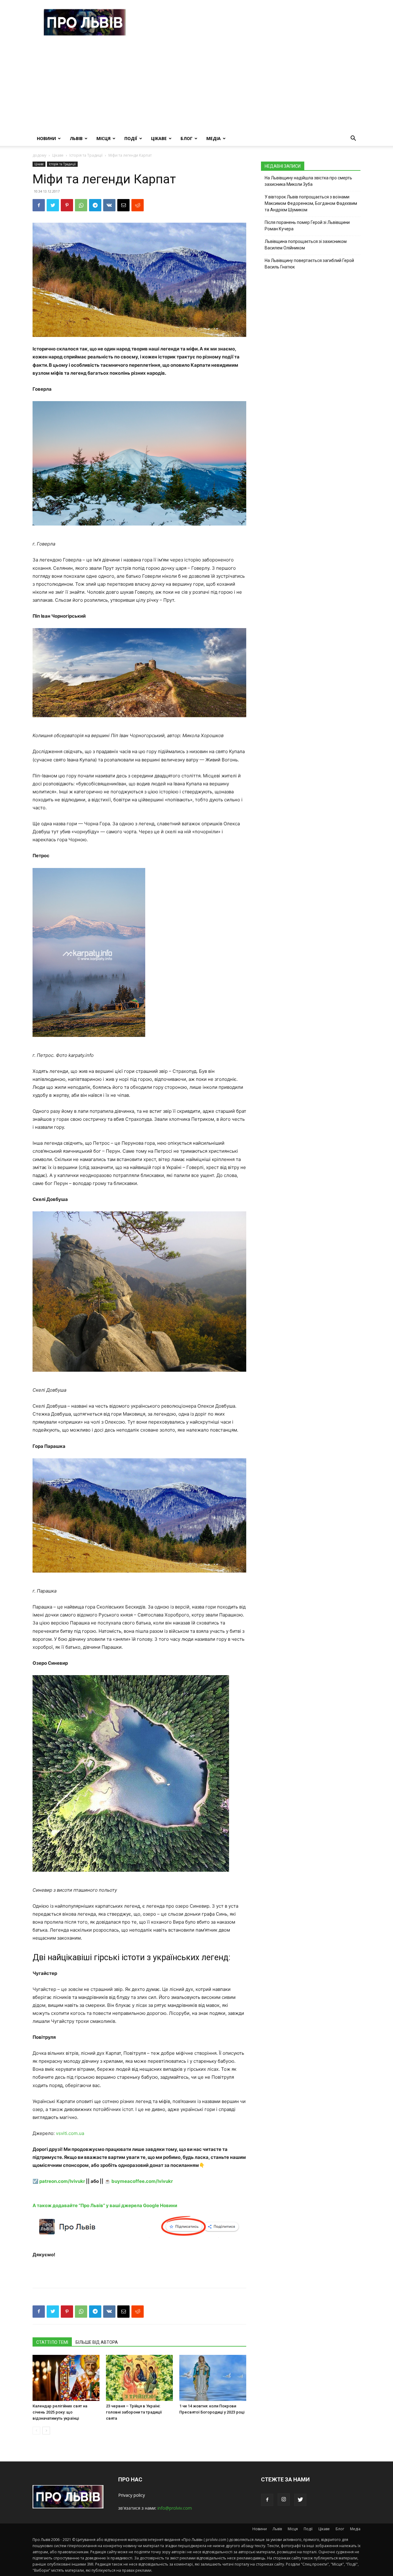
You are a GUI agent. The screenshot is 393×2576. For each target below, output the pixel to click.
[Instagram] (284, 2500)
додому (39, 155)
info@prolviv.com (175, 2508)
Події (131, 138)
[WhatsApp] (81, 205)
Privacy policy (132, 2495)
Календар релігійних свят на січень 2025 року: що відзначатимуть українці (60, 2412)
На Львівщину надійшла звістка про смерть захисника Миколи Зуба (308, 181)
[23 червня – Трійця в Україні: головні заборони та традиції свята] (139, 2378)
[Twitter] (53, 205)
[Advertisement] (196, 85)
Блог (187, 138)
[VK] (109, 205)
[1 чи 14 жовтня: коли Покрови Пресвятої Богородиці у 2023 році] (213, 2378)
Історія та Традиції (86, 155)
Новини (46, 138)
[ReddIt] (138, 205)
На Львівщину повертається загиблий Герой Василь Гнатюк (309, 264)
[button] (353, 139)
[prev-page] (36, 2431)
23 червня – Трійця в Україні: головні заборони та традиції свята (134, 2412)
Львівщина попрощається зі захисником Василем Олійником (306, 245)
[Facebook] (39, 205)
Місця (103, 138)
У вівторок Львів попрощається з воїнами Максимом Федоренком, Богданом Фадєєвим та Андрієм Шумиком (311, 203)
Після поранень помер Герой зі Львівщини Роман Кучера (307, 226)
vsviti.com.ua (70, 2133)
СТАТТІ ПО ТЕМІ (52, 2342)
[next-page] (46, 2431)
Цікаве (159, 138)
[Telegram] (95, 205)
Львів (76, 138)
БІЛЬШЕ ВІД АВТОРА (97, 2342)
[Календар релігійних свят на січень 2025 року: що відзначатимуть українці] (66, 2378)
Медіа (214, 138)
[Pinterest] (67, 205)
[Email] (123, 205)
